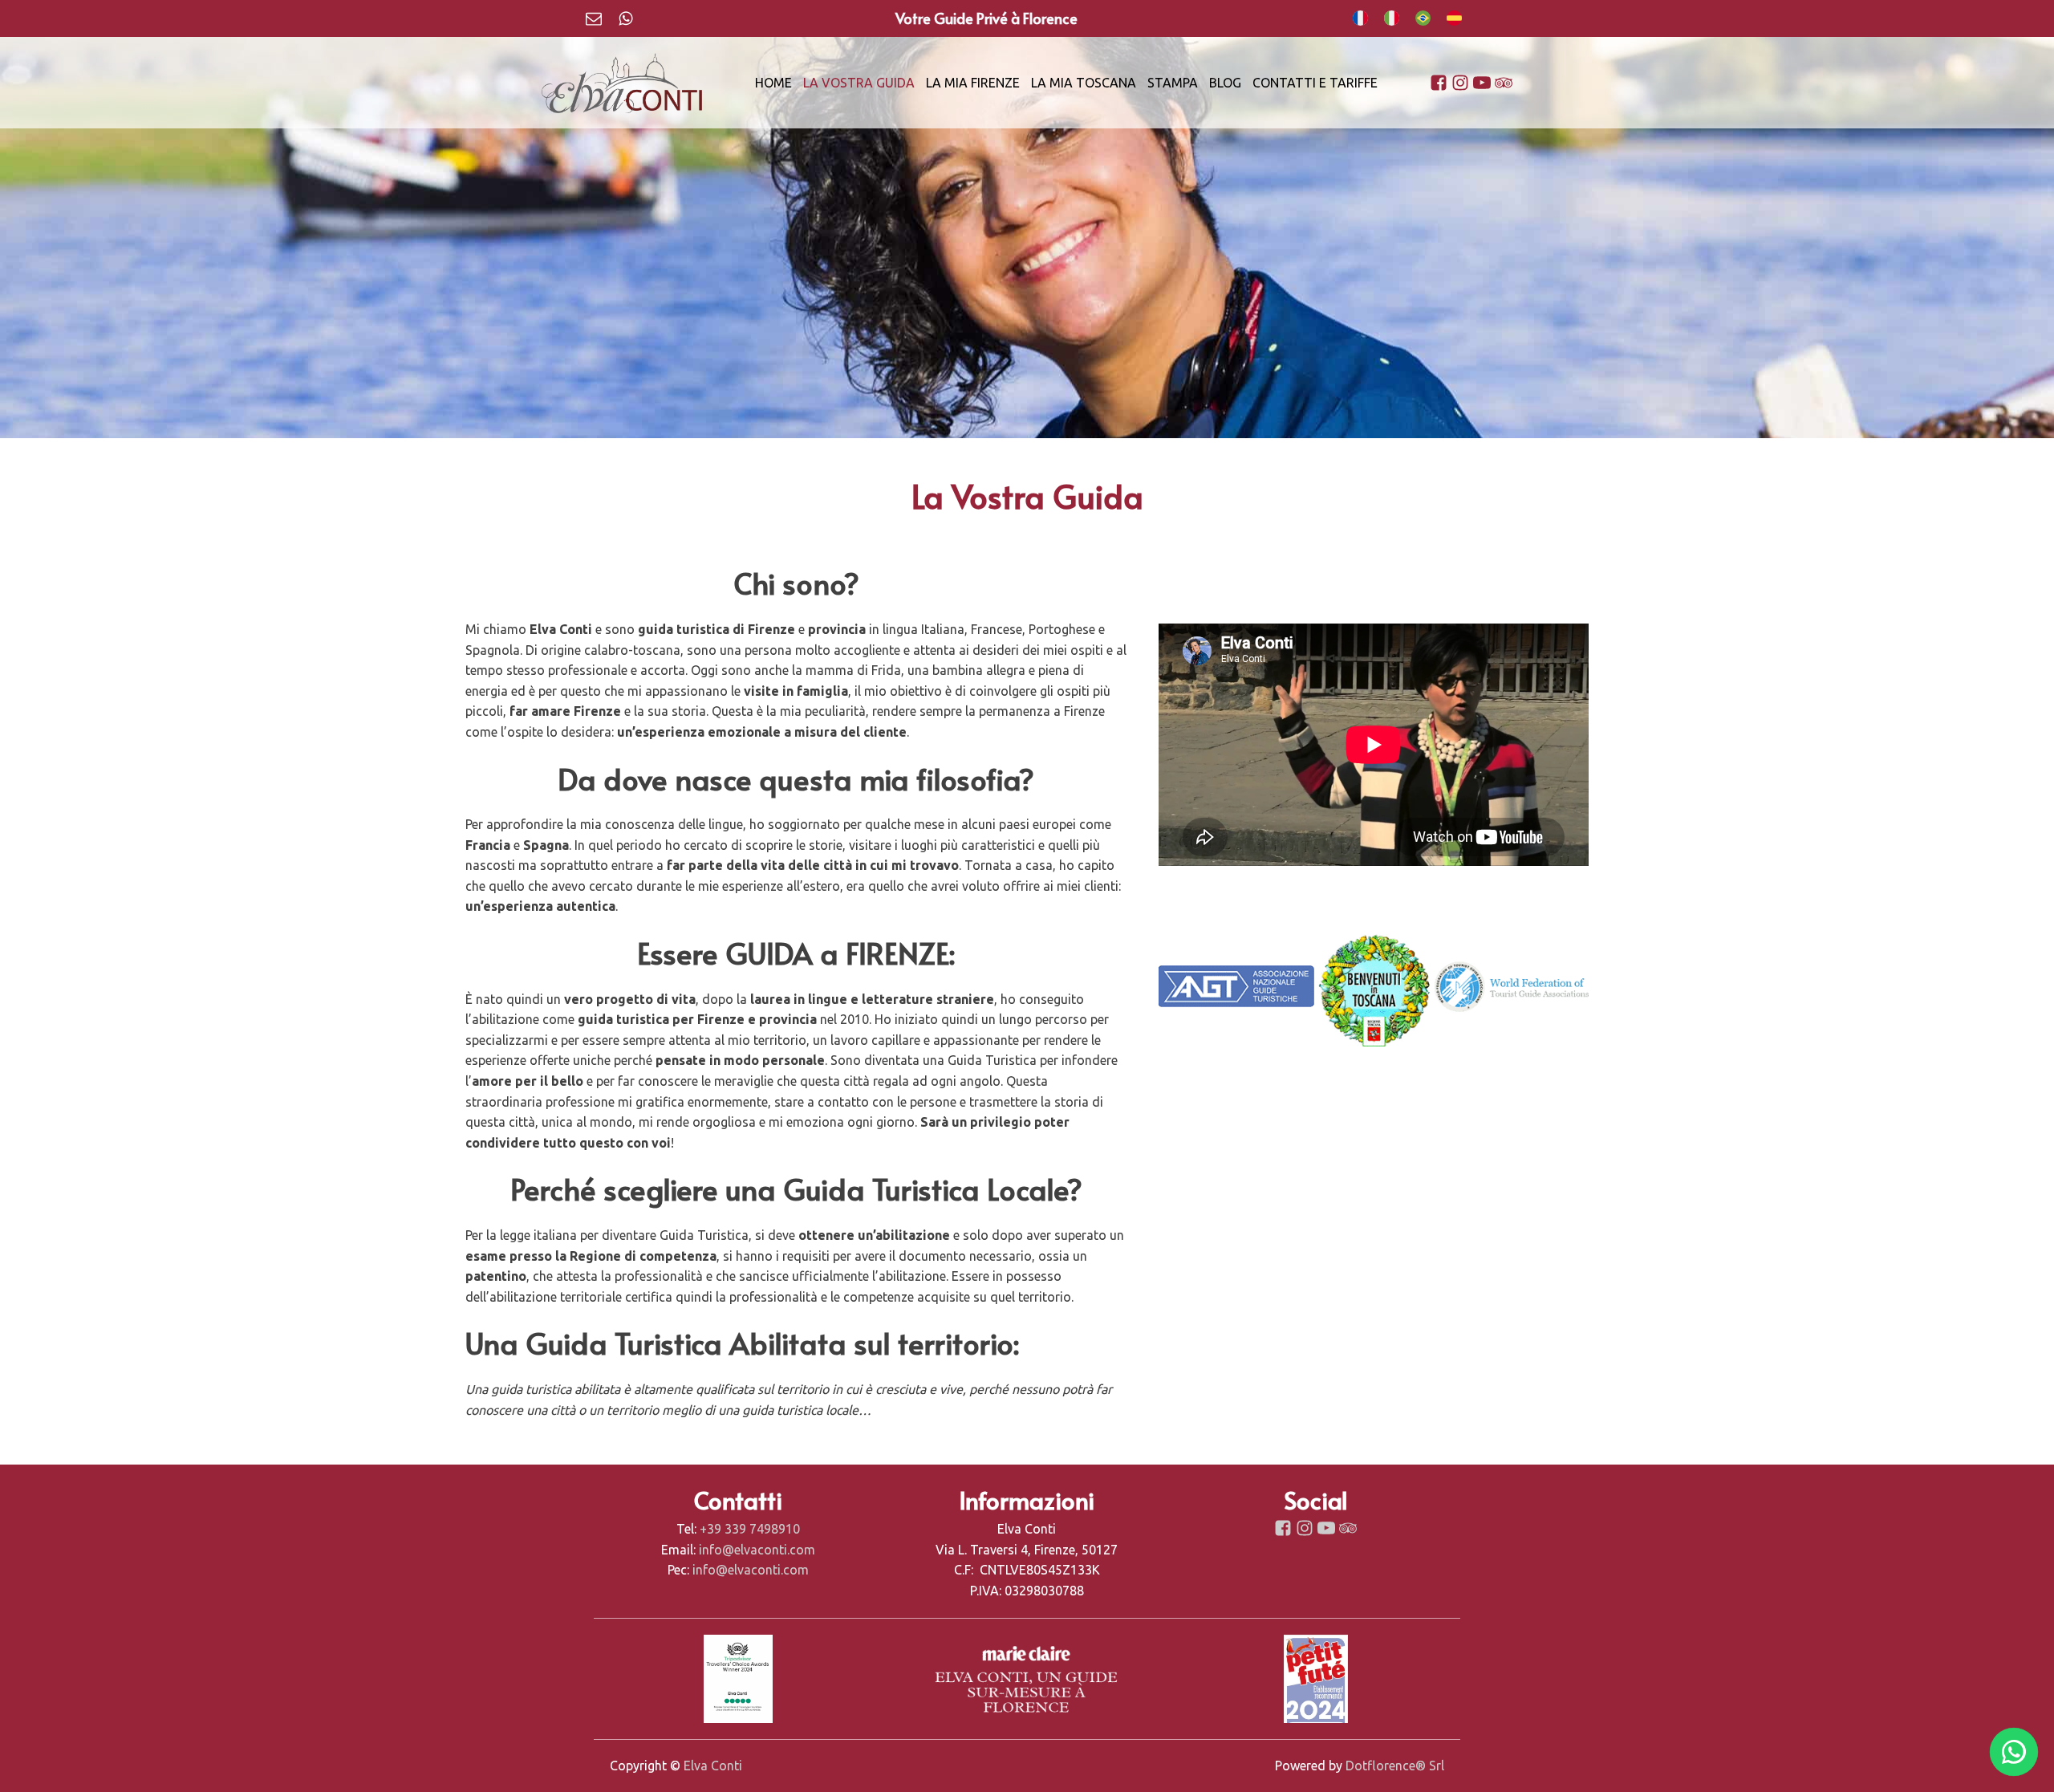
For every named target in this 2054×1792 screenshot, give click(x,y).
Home (773, 83)
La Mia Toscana (1084, 83)
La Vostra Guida (859, 83)
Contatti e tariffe (1315, 83)
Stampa (1173, 83)
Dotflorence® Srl (1395, 1766)
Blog (1225, 83)
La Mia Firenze (973, 83)
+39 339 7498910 (750, 1529)
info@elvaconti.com (757, 1550)
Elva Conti (713, 1766)
